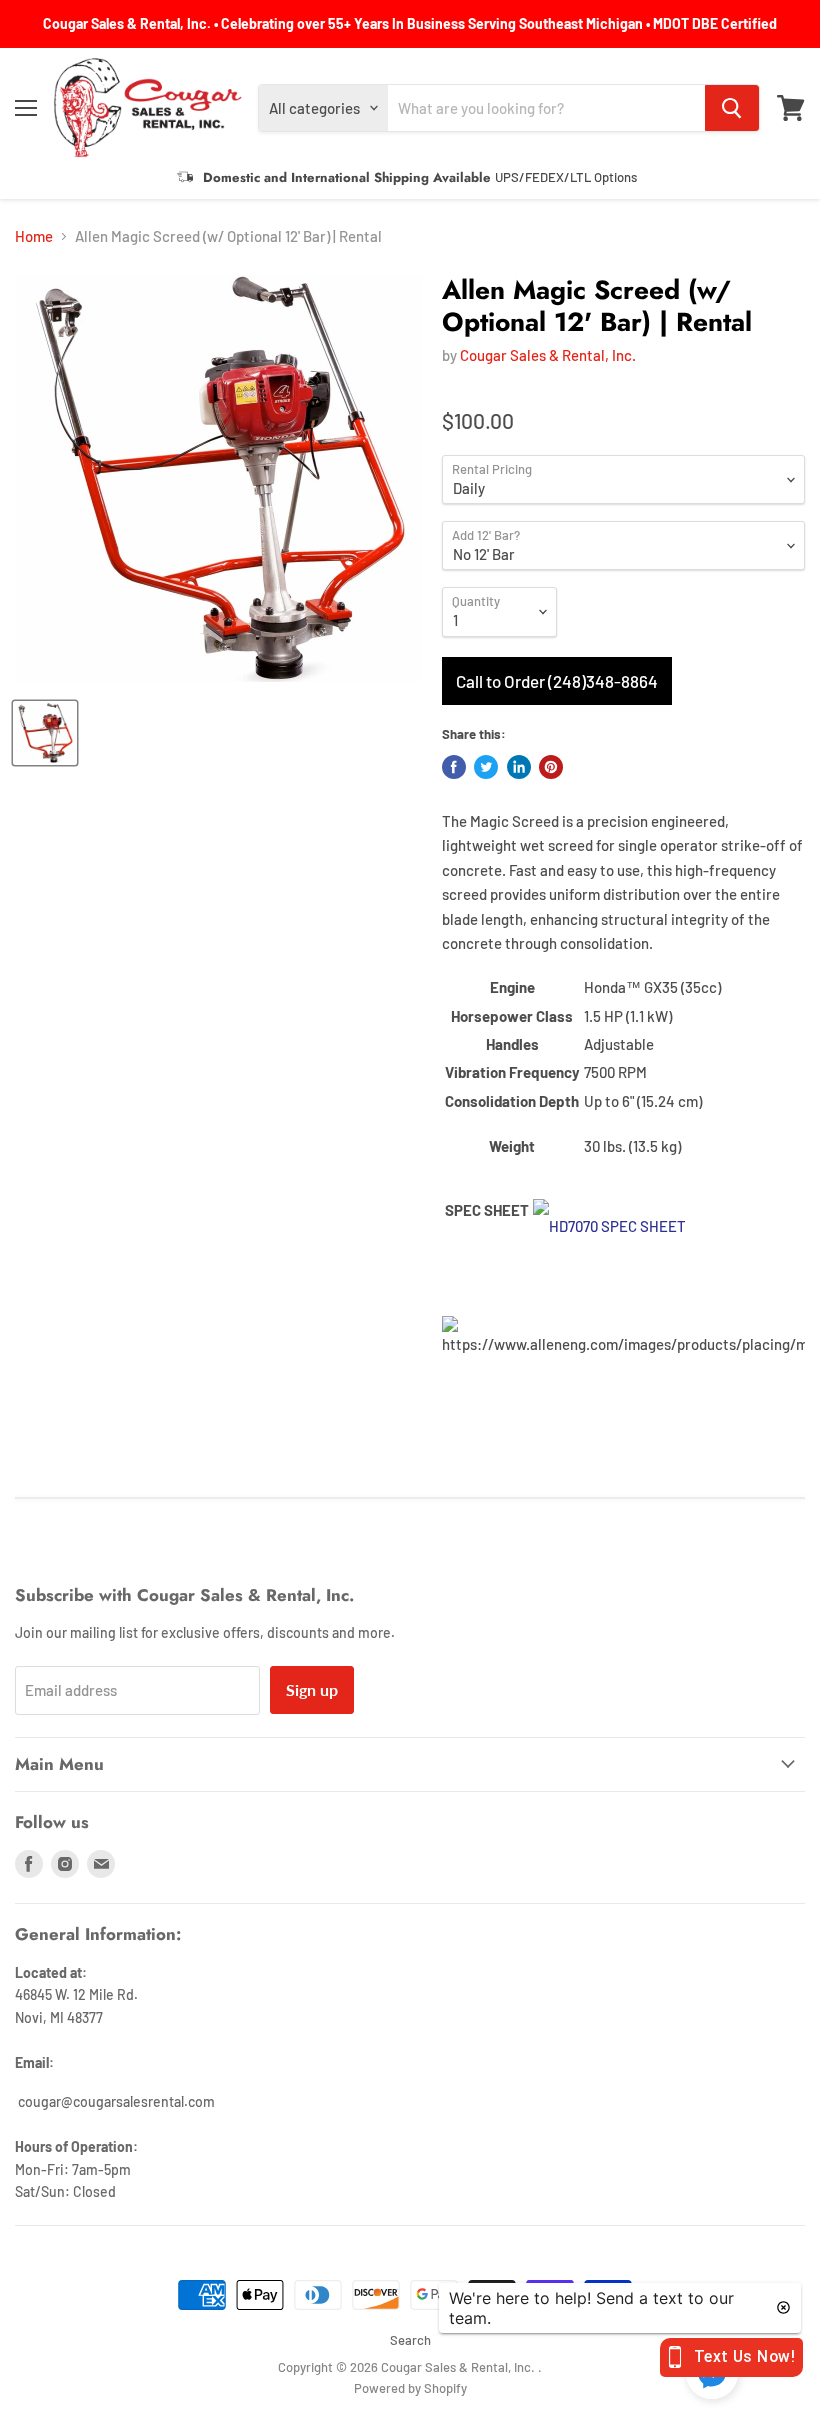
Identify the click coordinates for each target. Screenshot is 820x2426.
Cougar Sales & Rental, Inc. (548, 355)
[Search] (732, 108)
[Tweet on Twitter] (486, 767)
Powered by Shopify (410, 2388)
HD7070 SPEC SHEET (617, 1226)
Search (410, 2340)
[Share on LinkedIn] (519, 767)
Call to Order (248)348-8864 (557, 681)
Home (34, 236)
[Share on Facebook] (454, 767)
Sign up (312, 1689)
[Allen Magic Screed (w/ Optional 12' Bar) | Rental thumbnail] (45, 733)
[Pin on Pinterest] (551, 767)
